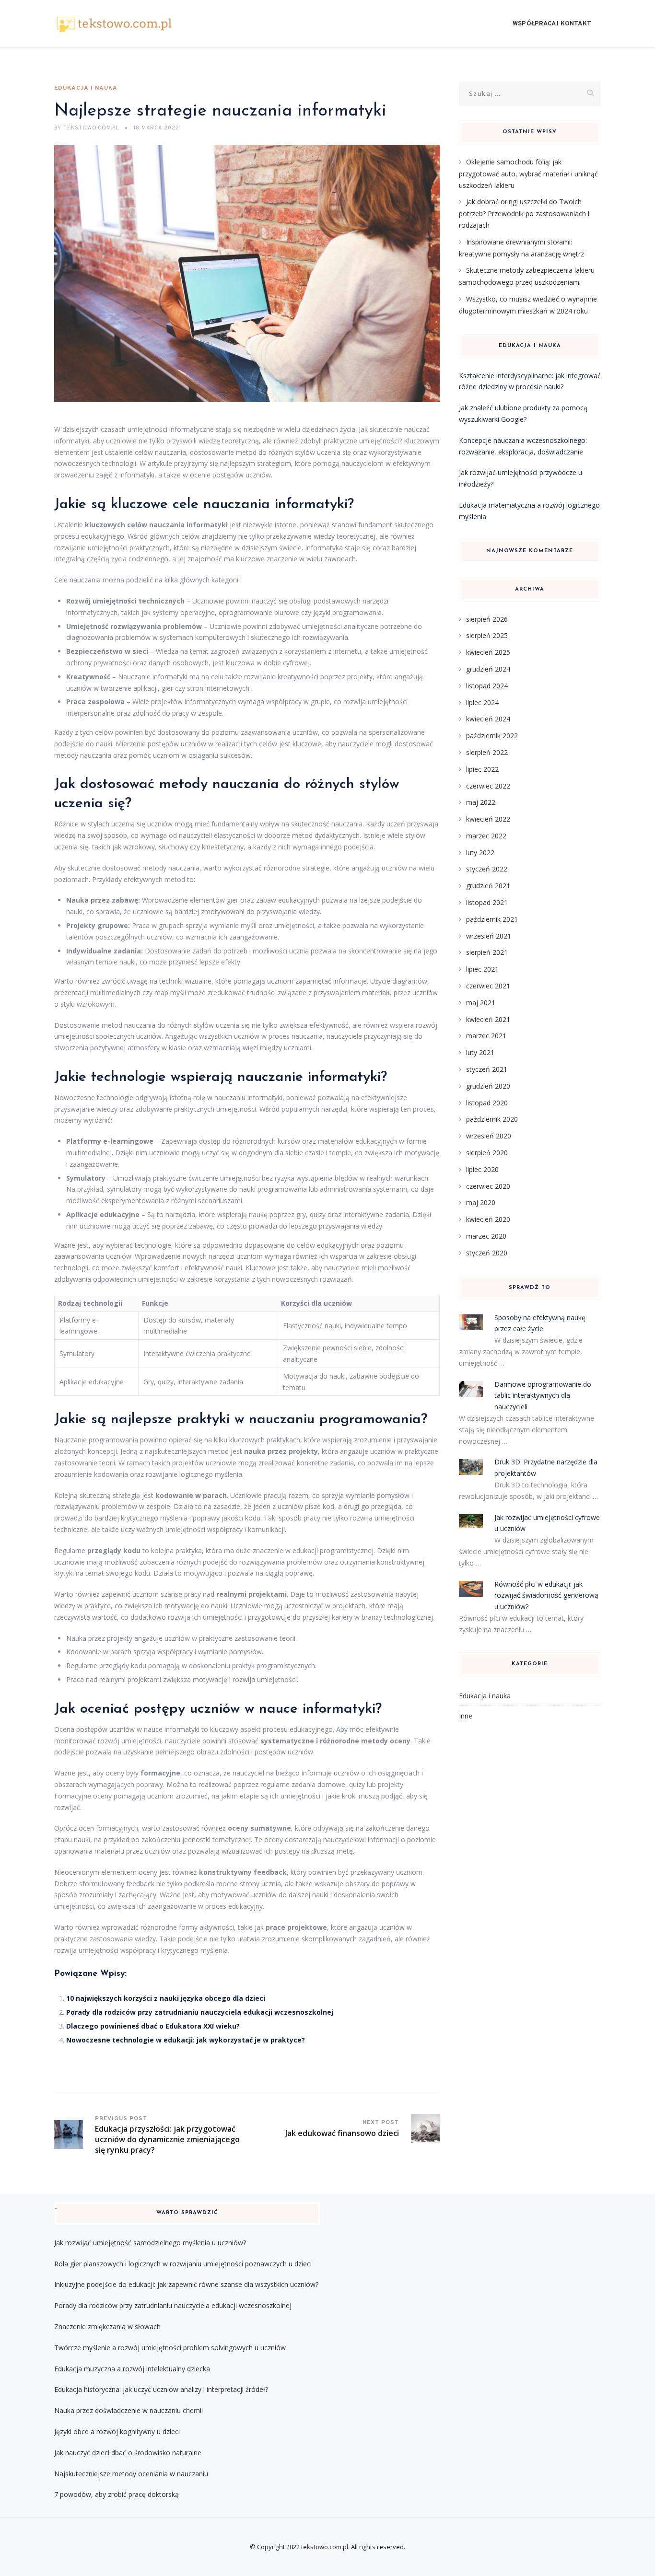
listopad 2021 (487, 902)
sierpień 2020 (487, 1153)
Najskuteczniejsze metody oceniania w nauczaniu (131, 2474)
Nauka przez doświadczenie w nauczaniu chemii (129, 2410)
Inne (466, 1716)
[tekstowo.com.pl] (114, 24)
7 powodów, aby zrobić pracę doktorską (117, 2494)
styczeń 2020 (487, 1253)
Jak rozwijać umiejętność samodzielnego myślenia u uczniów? (150, 2243)
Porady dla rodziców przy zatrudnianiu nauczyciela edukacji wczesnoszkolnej (200, 2012)
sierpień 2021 (487, 952)
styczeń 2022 (487, 869)
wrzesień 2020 (489, 1136)
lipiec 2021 (482, 969)
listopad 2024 (487, 686)
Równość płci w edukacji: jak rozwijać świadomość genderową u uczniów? (546, 1595)
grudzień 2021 (488, 886)
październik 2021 (492, 919)
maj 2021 (481, 1003)
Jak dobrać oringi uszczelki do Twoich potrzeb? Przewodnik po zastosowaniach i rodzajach (524, 213)
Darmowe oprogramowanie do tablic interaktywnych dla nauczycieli (543, 1396)
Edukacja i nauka (86, 88)
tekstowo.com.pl (325, 2547)
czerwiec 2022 (488, 786)
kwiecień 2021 (488, 1019)
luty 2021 (480, 1052)
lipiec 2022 (482, 769)
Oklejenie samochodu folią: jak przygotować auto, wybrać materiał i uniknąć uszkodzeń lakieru (528, 174)
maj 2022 (481, 802)
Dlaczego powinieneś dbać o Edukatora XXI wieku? (153, 2026)
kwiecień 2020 (488, 1219)
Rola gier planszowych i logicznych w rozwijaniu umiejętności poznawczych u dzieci (183, 2264)
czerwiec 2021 (488, 986)
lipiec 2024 (482, 702)
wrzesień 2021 (489, 936)
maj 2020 (481, 1202)
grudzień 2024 (488, 669)
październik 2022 (492, 736)
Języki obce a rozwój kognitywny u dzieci (117, 2431)
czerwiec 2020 (488, 1186)
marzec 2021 (486, 1036)
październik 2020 (492, 1119)
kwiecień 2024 (488, 719)
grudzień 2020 (488, 1086)
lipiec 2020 (482, 1169)
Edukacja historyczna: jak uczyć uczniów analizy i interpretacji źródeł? (161, 2389)
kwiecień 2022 (488, 819)
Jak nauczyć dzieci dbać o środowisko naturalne (128, 2453)
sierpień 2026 (487, 619)
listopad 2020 (487, 1103)
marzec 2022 (486, 836)
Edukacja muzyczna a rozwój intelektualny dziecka (132, 2369)
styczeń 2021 (487, 1069)
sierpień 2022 (487, 752)
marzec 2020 (486, 1236)
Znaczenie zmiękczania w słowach (107, 2327)
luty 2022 (480, 853)
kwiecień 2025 (488, 652)
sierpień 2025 (487, 635)
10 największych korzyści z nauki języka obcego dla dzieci (166, 1998)
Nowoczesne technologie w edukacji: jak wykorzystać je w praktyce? (186, 2040)
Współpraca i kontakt (552, 24)
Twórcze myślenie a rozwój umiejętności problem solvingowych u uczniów (170, 2348)
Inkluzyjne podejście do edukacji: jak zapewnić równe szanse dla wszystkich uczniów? (186, 2284)
